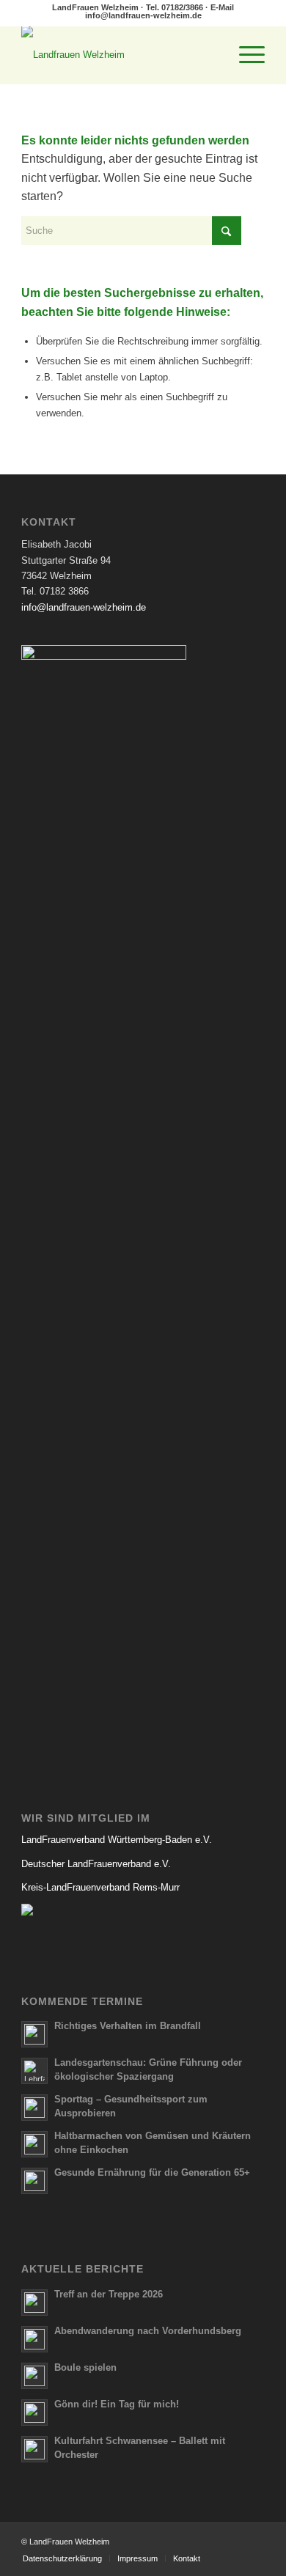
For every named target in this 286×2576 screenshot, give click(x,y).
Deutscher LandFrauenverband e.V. (96, 1864)
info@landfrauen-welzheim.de (143, 15)
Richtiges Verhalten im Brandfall (128, 2026)
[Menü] (245, 55)
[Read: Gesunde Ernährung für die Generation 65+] (34, 2181)
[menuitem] (245, 55)
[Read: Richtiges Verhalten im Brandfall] (34, 2034)
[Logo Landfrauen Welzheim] (118, 55)
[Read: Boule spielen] (34, 2376)
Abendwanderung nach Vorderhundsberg (148, 2331)
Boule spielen (85, 2367)
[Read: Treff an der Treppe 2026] (34, 2303)
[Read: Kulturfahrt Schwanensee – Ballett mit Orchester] (34, 2449)
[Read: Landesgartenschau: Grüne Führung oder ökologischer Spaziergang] (34, 2071)
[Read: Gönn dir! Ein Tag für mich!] (34, 2413)
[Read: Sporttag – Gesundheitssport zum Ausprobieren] (34, 2108)
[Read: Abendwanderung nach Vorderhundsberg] (34, 2339)
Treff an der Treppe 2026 (109, 2294)
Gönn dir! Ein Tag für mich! (117, 2404)
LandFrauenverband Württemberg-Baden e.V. (117, 1840)
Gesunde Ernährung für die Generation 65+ (152, 2172)
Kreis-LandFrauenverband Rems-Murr (100, 1887)
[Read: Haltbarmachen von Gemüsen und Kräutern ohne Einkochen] (34, 2144)
